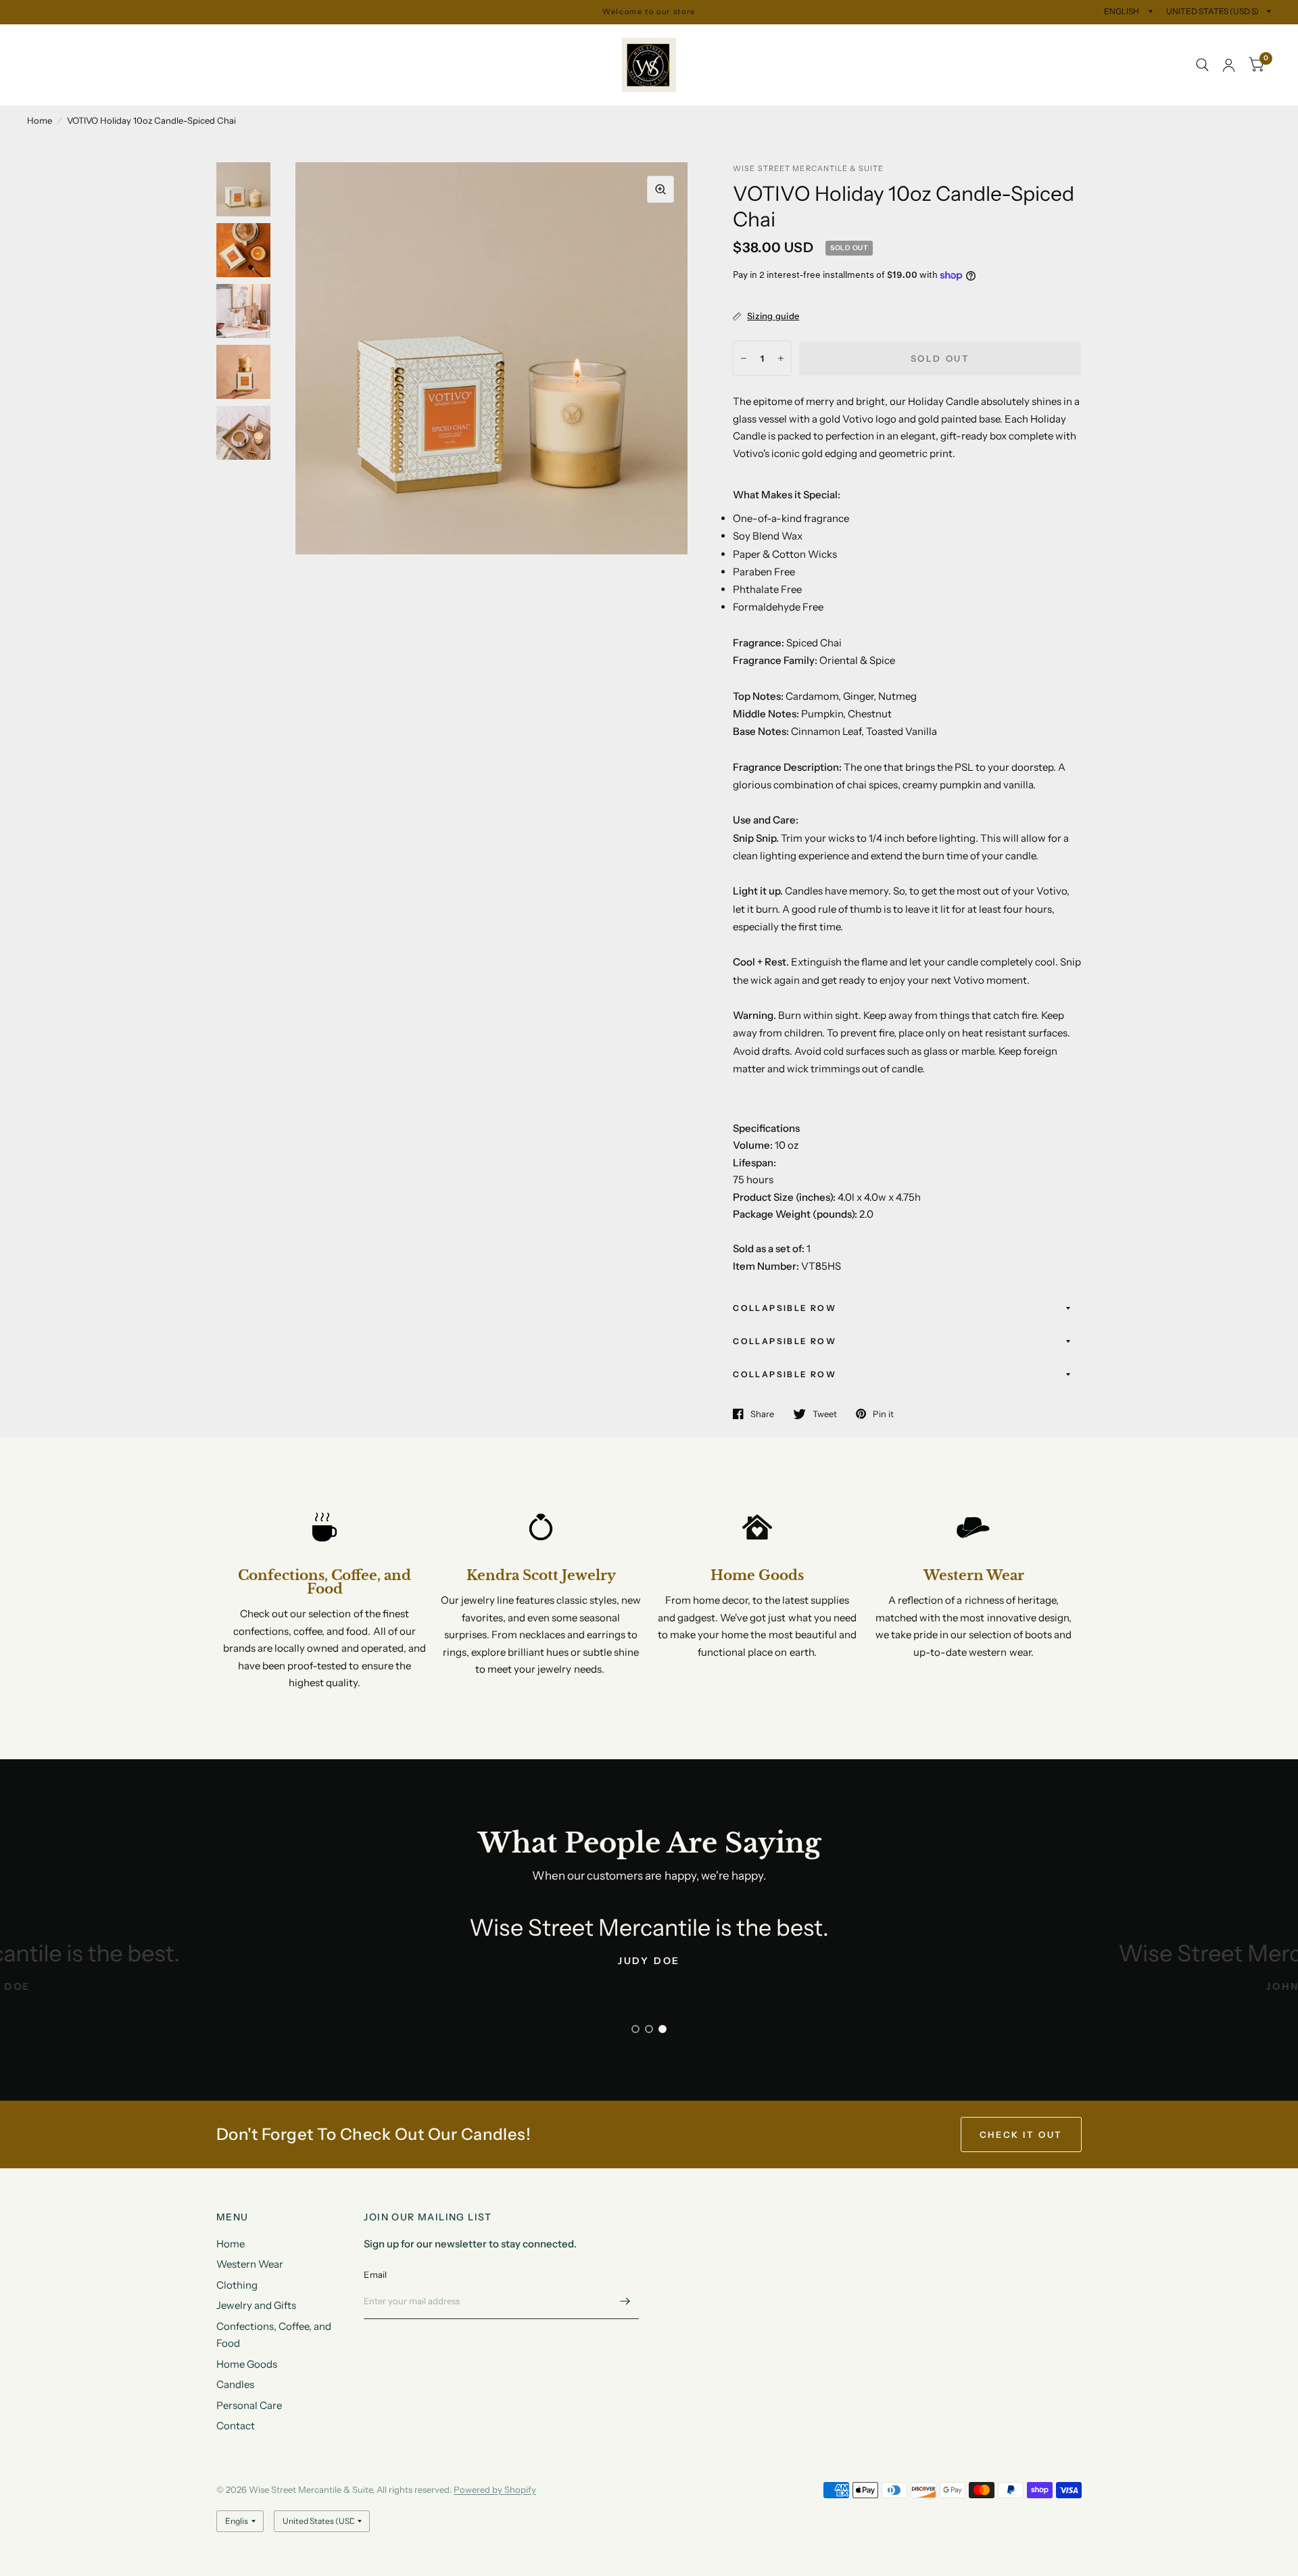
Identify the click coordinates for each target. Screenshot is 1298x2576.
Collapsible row (785, 1308)
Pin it (883, 1414)
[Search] (1202, 65)
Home (41, 50)
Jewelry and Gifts (264, 50)
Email (375, 2274)
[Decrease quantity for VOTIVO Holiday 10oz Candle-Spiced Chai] (744, 358)
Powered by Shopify (495, 2489)
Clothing (184, 50)
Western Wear (109, 50)
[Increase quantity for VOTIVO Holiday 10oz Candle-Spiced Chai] (781, 358)
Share (762, 1414)
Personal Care (70, 80)
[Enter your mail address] (625, 2301)
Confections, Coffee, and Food (395, 50)
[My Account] (1229, 65)
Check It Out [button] (1021, 2134)
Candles (585, 50)
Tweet (825, 1414)
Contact (142, 80)
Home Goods (516, 50)
